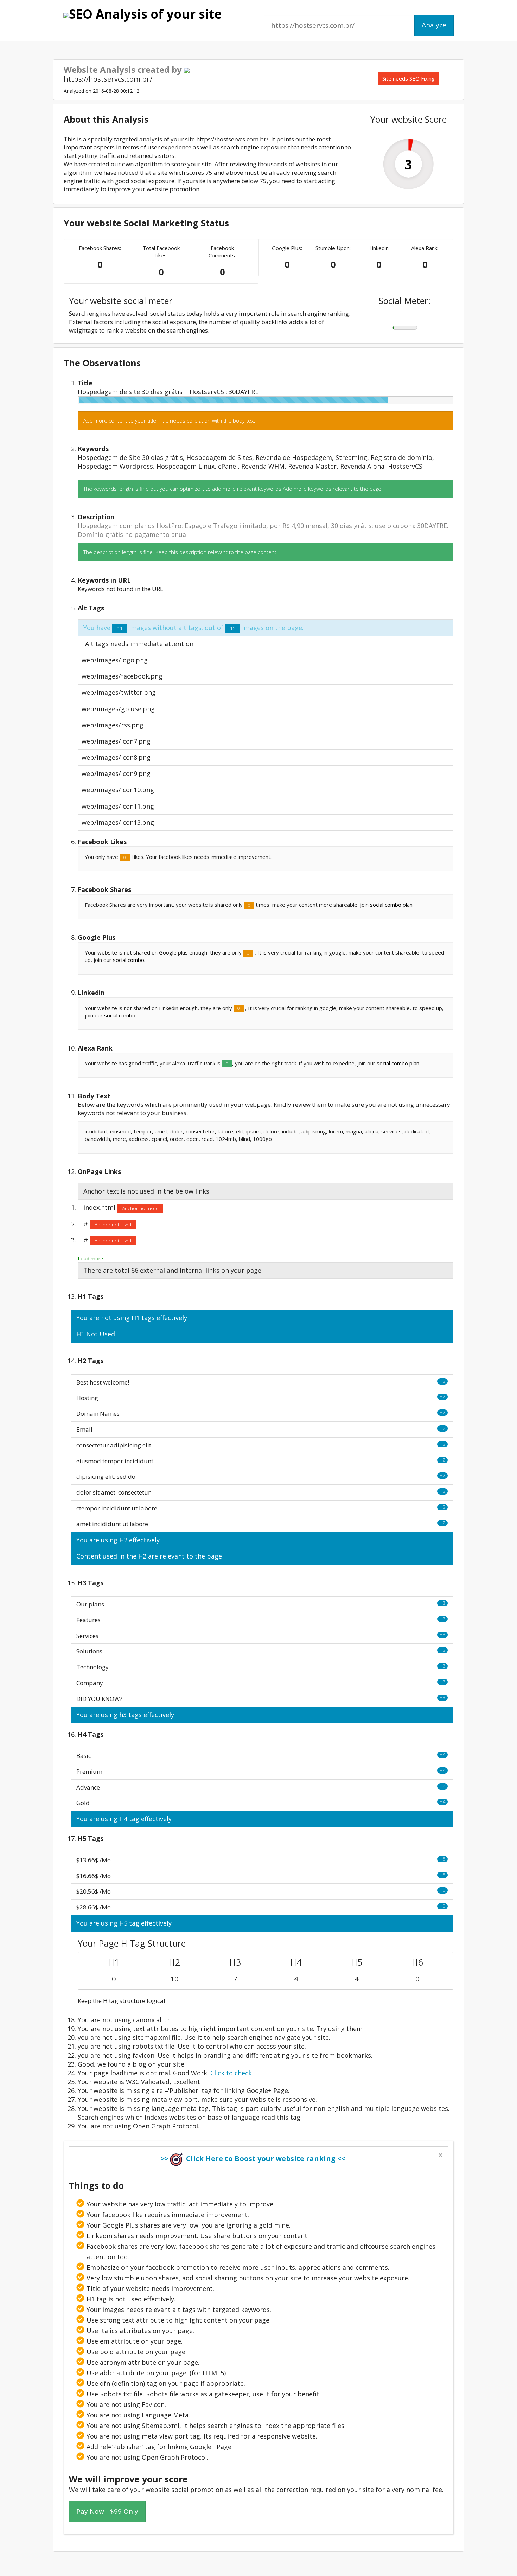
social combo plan (391, 905)
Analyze (434, 25)
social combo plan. (398, 1063)
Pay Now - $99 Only (107, 2511)
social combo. (129, 960)
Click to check (231, 2073)
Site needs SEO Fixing (409, 78)
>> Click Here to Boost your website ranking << (253, 2159)
